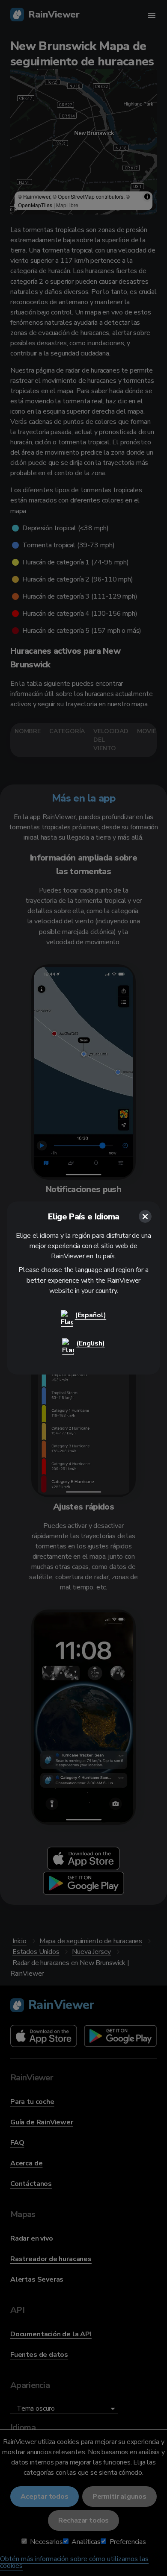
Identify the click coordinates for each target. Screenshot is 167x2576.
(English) (90, 1343)
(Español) (91, 1315)
